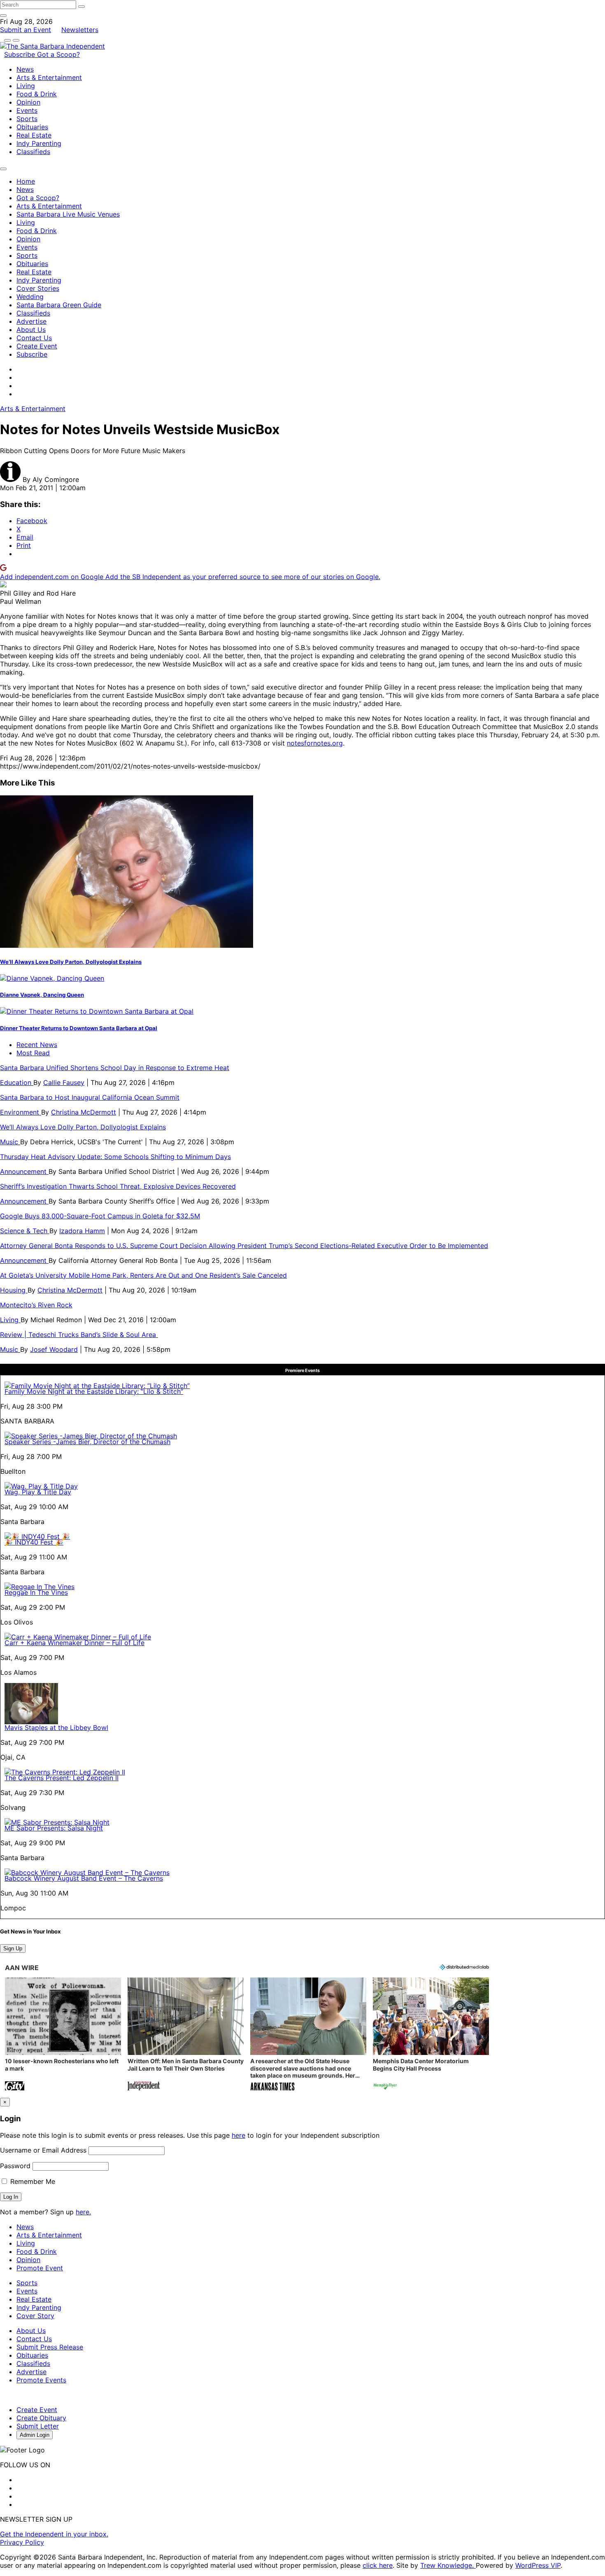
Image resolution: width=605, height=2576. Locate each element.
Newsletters (80, 30)
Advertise (31, 321)
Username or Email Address (43, 2150)
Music (10, 1142)
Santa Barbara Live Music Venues (68, 214)
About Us (31, 330)
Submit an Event (26, 30)
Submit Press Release (50, 2347)
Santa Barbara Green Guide (59, 305)
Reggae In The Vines (36, 1592)
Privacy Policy (22, 2542)
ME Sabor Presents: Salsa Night (54, 1828)
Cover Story (35, 2316)
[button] (63, 2035)
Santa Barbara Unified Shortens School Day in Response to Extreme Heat (115, 1068)
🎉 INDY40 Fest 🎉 (34, 1542)
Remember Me (32, 2181)
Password (15, 2166)
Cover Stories (38, 288)
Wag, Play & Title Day (38, 1492)
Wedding (30, 297)
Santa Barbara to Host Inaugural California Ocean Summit (90, 1097)
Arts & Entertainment (49, 77)
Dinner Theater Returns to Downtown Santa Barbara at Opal (79, 1028)
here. (83, 2212)
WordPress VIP (538, 2565)
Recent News (37, 1045)
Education (17, 1082)
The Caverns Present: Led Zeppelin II (62, 1778)
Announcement (24, 1171)
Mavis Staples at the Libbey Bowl (56, 1727)
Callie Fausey (64, 1082)
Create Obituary (41, 2418)
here (239, 2135)
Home (26, 181)
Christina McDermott (84, 1112)
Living (26, 86)
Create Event (37, 346)
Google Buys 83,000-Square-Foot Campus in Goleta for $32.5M (100, 1216)
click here (378, 2565)
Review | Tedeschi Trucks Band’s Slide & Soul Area (79, 1335)
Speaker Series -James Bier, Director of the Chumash (87, 1442)
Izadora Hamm (82, 1231)
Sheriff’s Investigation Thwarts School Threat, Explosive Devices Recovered (118, 1186)
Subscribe (21, 54)
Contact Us (34, 338)
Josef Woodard (54, 1349)
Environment (21, 1112)
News (25, 69)
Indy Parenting (39, 143)
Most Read (33, 1053)
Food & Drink (37, 94)
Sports (27, 119)
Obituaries (32, 127)
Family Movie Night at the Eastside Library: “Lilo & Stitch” (94, 1391)
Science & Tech (25, 1231)
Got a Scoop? (58, 54)
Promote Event (40, 2268)
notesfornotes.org (315, 743)
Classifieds (33, 152)
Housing (14, 1290)
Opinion (28, 102)
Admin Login (35, 2435)
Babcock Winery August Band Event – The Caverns (84, 1878)
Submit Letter (38, 2426)
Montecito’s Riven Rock (36, 1305)
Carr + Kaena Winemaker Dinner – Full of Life (74, 1643)
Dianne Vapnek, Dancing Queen (42, 995)
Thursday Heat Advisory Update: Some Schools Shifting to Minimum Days (115, 1157)
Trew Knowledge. (448, 2565)
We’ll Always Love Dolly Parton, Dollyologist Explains (71, 962)
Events (27, 110)
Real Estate (34, 135)
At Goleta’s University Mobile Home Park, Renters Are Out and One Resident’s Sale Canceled (143, 1275)
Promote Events (41, 2380)
